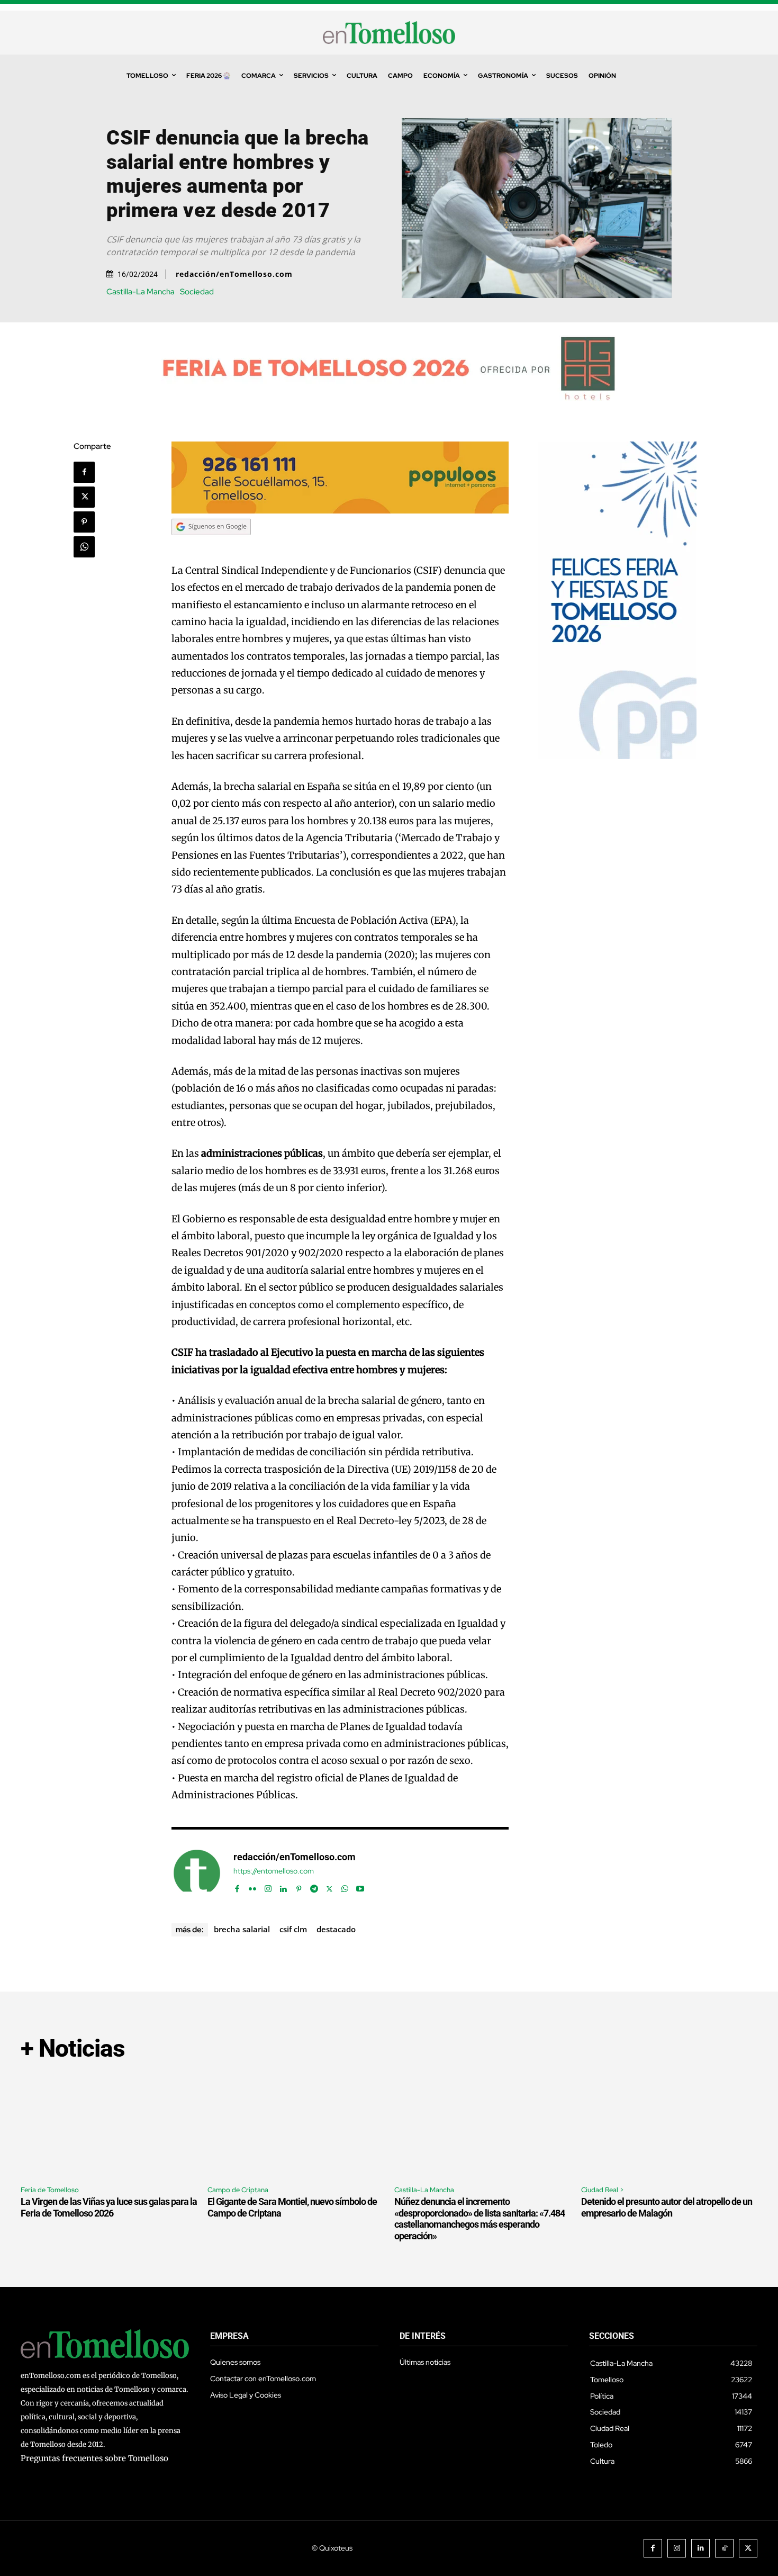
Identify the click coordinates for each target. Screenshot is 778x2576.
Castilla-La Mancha (141, 292)
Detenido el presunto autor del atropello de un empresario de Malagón (667, 2207)
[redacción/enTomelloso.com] (197, 1873)
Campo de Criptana (238, 2190)
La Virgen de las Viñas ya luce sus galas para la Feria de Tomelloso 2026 (109, 2207)
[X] (84, 497)
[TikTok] (724, 2548)
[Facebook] (84, 472)
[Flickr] (253, 1886)
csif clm (293, 1929)
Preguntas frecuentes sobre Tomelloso (94, 2458)
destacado (336, 1929)
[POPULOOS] (340, 511)
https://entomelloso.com (274, 1871)
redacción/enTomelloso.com (234, 274)
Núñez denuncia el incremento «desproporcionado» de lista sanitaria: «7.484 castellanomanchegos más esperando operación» (480, 2219)
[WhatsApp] (84, 547)
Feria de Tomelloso (50, 2190)
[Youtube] (360, 1886)
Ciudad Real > (603, 2190)
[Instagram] (268, 1886)
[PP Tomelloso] (617, 756)
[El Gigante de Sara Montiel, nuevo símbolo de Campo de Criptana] (296, 2124)
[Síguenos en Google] (211, 545)
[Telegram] (314, 1886)
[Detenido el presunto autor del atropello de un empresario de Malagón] (669, 2124)
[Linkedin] (283, 1886)
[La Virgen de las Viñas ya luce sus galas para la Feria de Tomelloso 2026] (109, 2124)
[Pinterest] (84, 522)
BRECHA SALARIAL (242, 1929)
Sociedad (197, 292)
